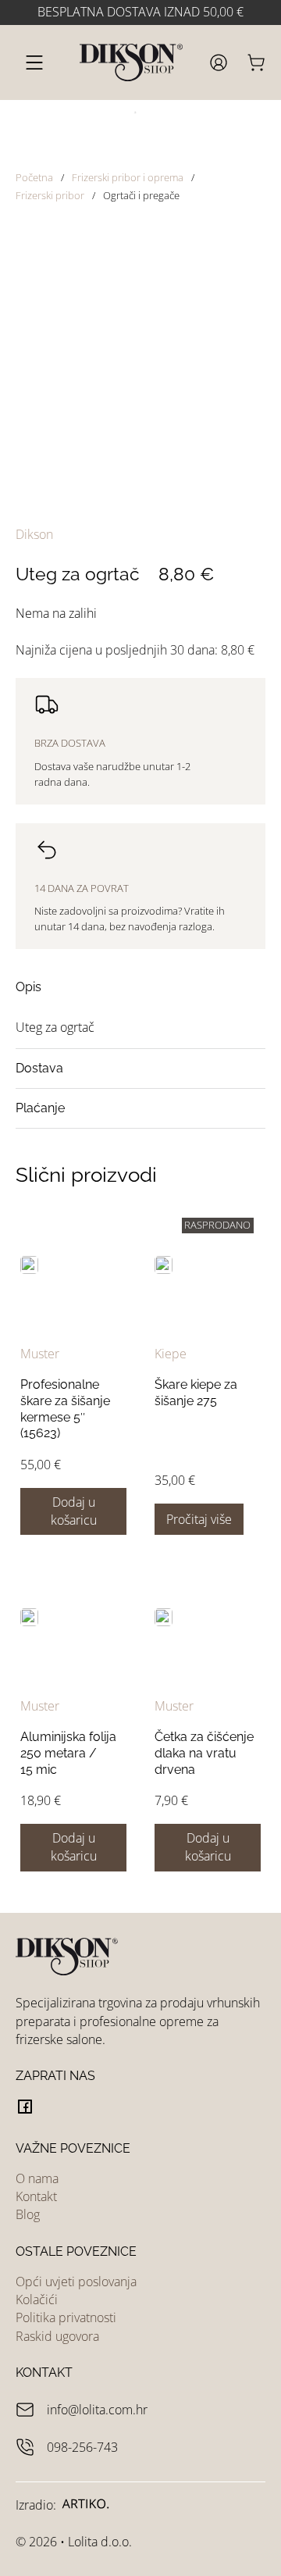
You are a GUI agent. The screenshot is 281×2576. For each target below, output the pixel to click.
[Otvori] (34, 62)
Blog (28, 2214)
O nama (37, 2178)
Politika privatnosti (66, 2317)
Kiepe (171, 1354)
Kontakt (36, 2196)
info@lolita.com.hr (97, 2410)
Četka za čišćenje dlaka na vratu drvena (204, 1753)
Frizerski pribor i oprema (128, 177)
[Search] (129, 116)
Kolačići (37, 2299)
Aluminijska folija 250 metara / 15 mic (68, 1753)
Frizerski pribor (50, 195)
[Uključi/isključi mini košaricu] (256, 62)
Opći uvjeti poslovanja (76, 2282)
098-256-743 (82, 2447)
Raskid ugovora (57, 2336)
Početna (34, 177)
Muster (40, 1354)
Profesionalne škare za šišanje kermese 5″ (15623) (65, 1409)
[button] (140, 987)
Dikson (34, 534)
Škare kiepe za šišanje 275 (196, 1393)
